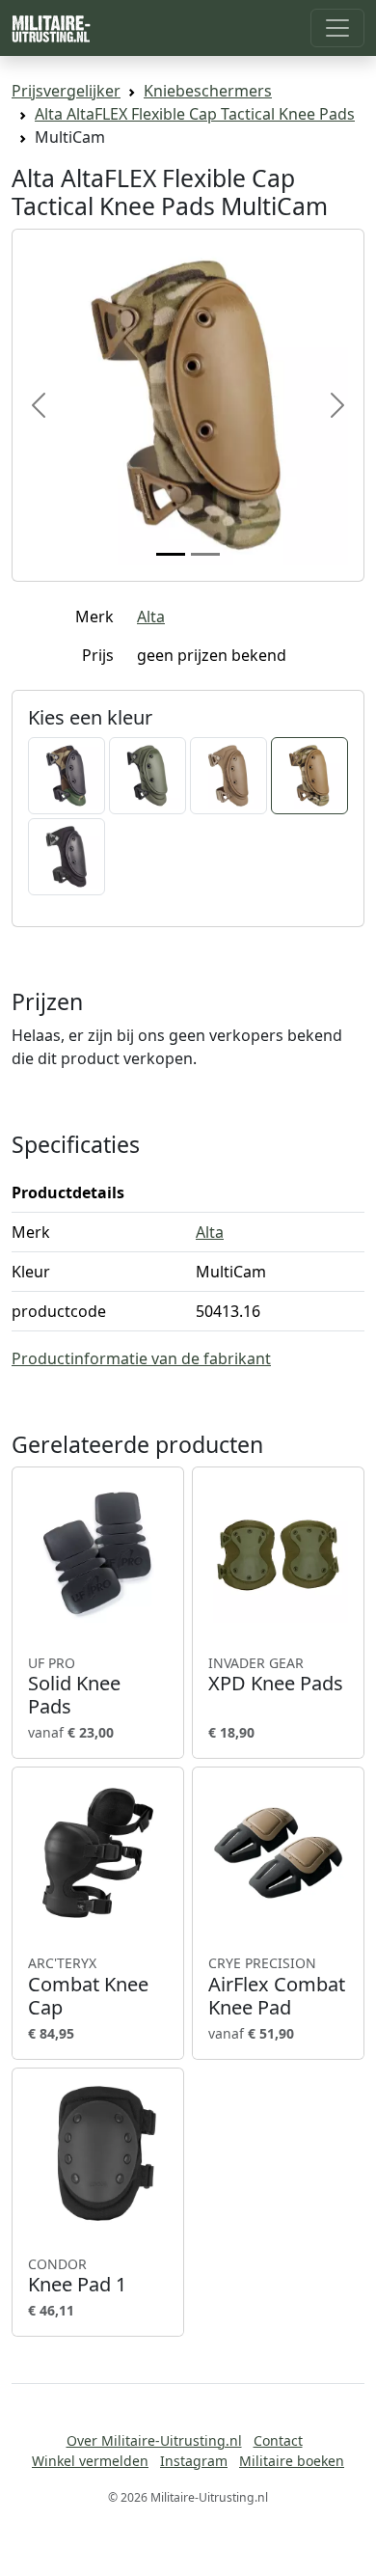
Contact (278, 2440)
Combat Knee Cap (88, 1987)
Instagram (194, 2461)
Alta (151, 617)
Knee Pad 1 (77, 2276)
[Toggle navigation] (337, 28)
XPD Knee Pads (276, 1675)
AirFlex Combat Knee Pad (277, 1987)
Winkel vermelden (90, 2461)
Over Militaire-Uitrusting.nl (154, 2440)
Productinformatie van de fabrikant (141, 1358)
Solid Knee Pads (74, 1686)
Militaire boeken (292, 2461)
